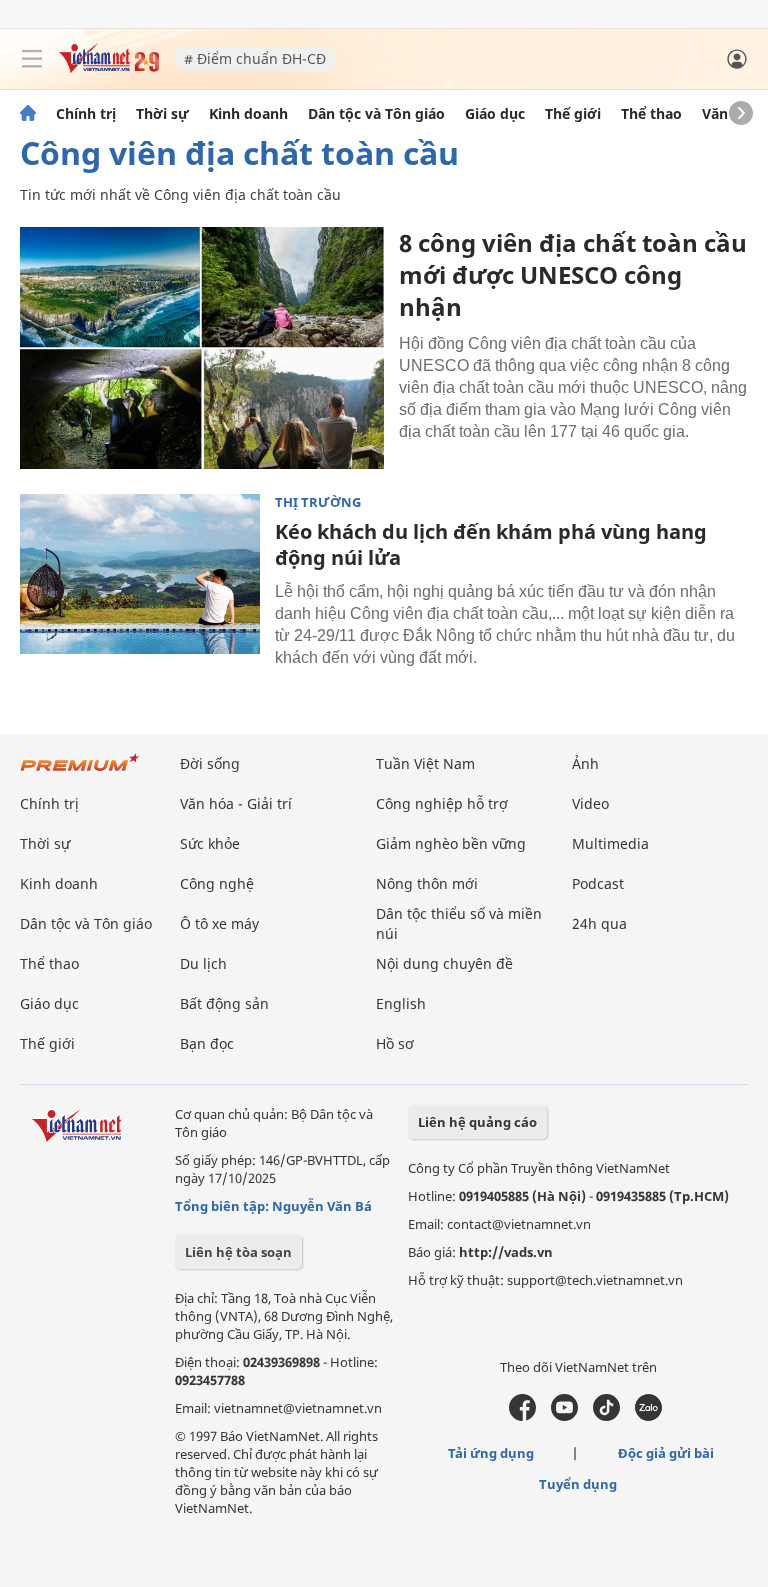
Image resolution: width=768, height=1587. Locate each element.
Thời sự (162, 114)
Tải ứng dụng (491, 1453)
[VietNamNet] (28, 114)
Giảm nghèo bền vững (451, 843)
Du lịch (203, 963)
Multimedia (610, 843)
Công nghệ (217, 883)
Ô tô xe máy (219, 923)
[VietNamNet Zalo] (648, 1416)
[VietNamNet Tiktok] (606, 1416)
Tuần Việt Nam (425, 763)
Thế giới (573, 114)
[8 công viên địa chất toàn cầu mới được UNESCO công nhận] (202, 348)
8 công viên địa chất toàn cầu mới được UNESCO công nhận (573, 274)
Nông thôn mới (427, 883)
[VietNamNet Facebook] (522, 1416)
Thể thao (651, 114)
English (401, 1003)
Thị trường (318, 502)
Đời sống (210, 763)
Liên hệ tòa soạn (238, 1252)
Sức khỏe (210, 843)
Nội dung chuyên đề (444, 963)
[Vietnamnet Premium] (80, 772)
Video (590, 803)
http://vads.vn (506, 1252)
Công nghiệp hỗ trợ (442, 803)
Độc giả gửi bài (666, 1453)
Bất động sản (224, 1003)
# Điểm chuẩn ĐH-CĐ (255, 58)
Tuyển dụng (578, 1484)
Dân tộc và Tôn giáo (376, 114)
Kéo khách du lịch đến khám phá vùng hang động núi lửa (491, 544)
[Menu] (32, 59)
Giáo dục (495, 114)
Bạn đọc (207, 1043)
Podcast (598, 883)
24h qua (599, 923)
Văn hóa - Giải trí (236, 803)
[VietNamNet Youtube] (564, 1416)
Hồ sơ (395, 1043)
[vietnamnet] (109, 67)
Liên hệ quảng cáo (477, 1122)
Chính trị (86, 114)
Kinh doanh (248, 114)
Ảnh (585, 763)
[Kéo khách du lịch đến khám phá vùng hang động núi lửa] (140, 574)
